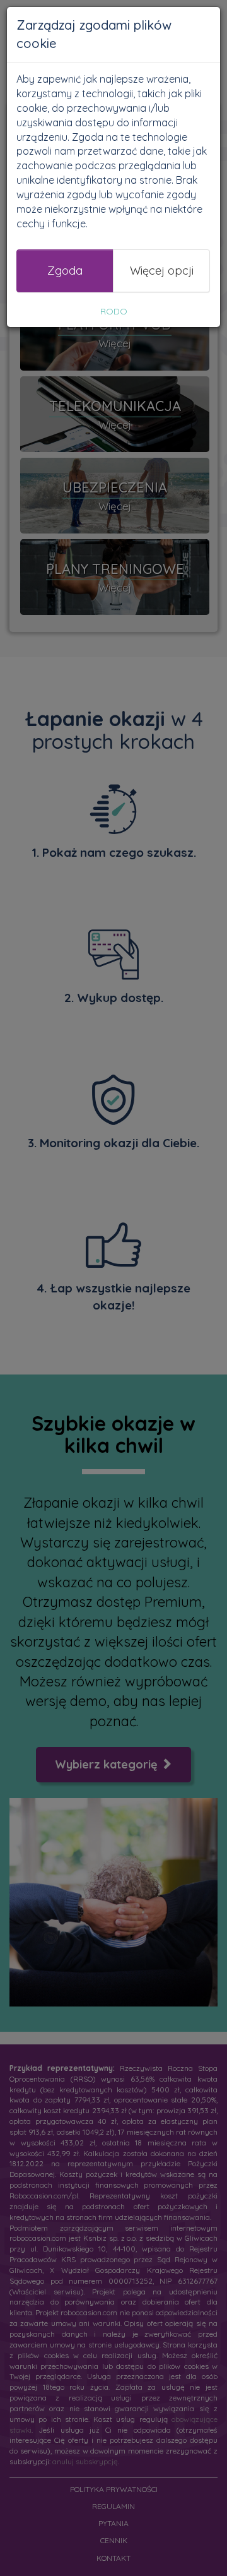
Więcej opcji (162, 271)
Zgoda (65, 271)
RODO (114, 311)
